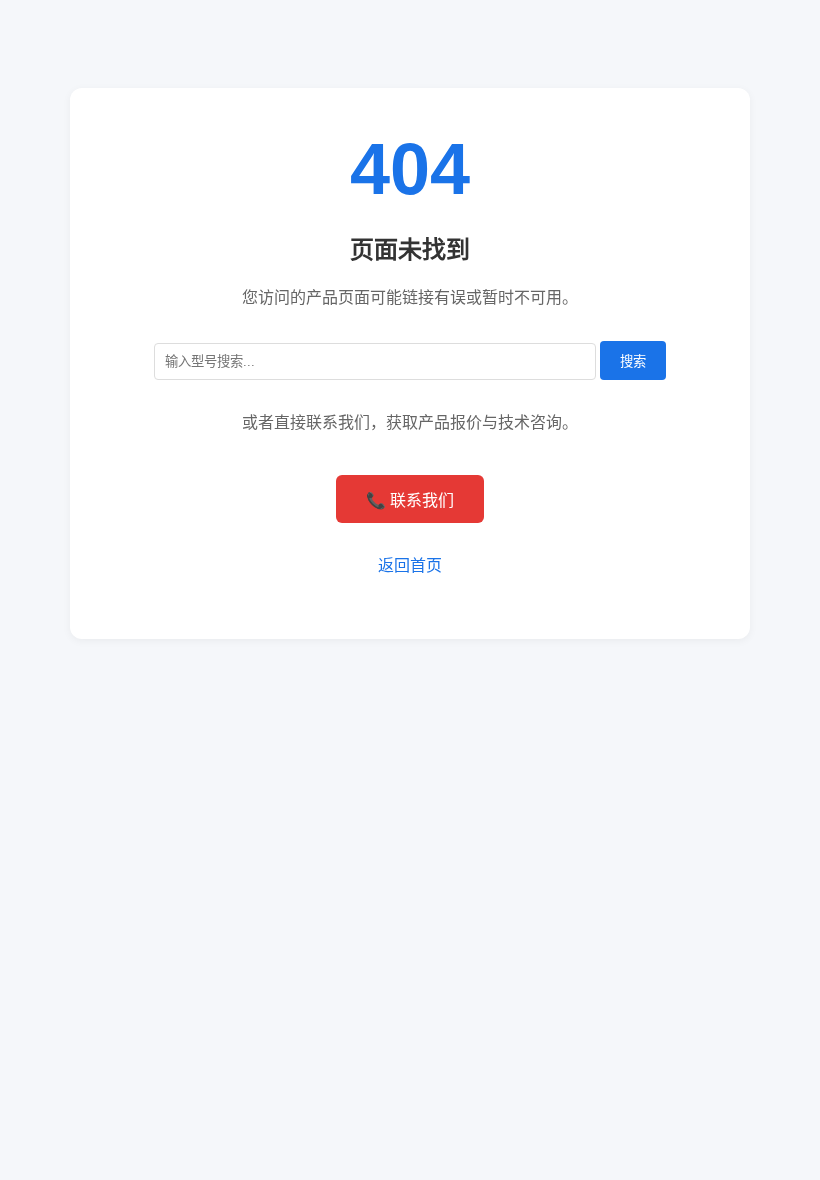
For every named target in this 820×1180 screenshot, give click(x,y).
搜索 (633, 361)
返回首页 (410, 565)
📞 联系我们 (410, 500)
